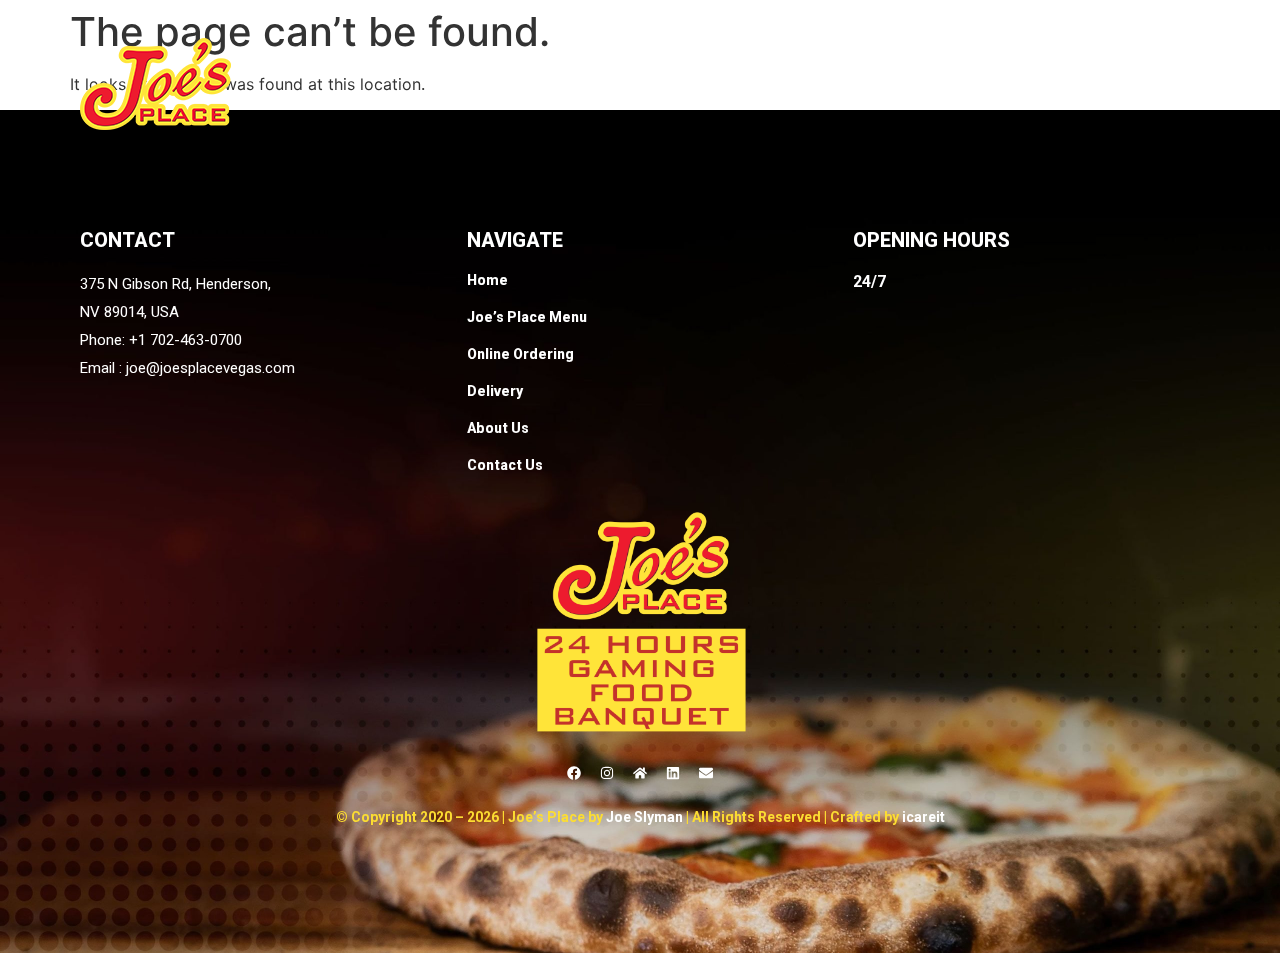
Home (514, 83)
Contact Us (1153, 83)
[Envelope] (706, 773)
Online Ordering (808, 83)
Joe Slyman (644, 817)
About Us (1038, 83)
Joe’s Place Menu (641, 83)
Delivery (937, 83)
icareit (923, 817)
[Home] (640, 773)
